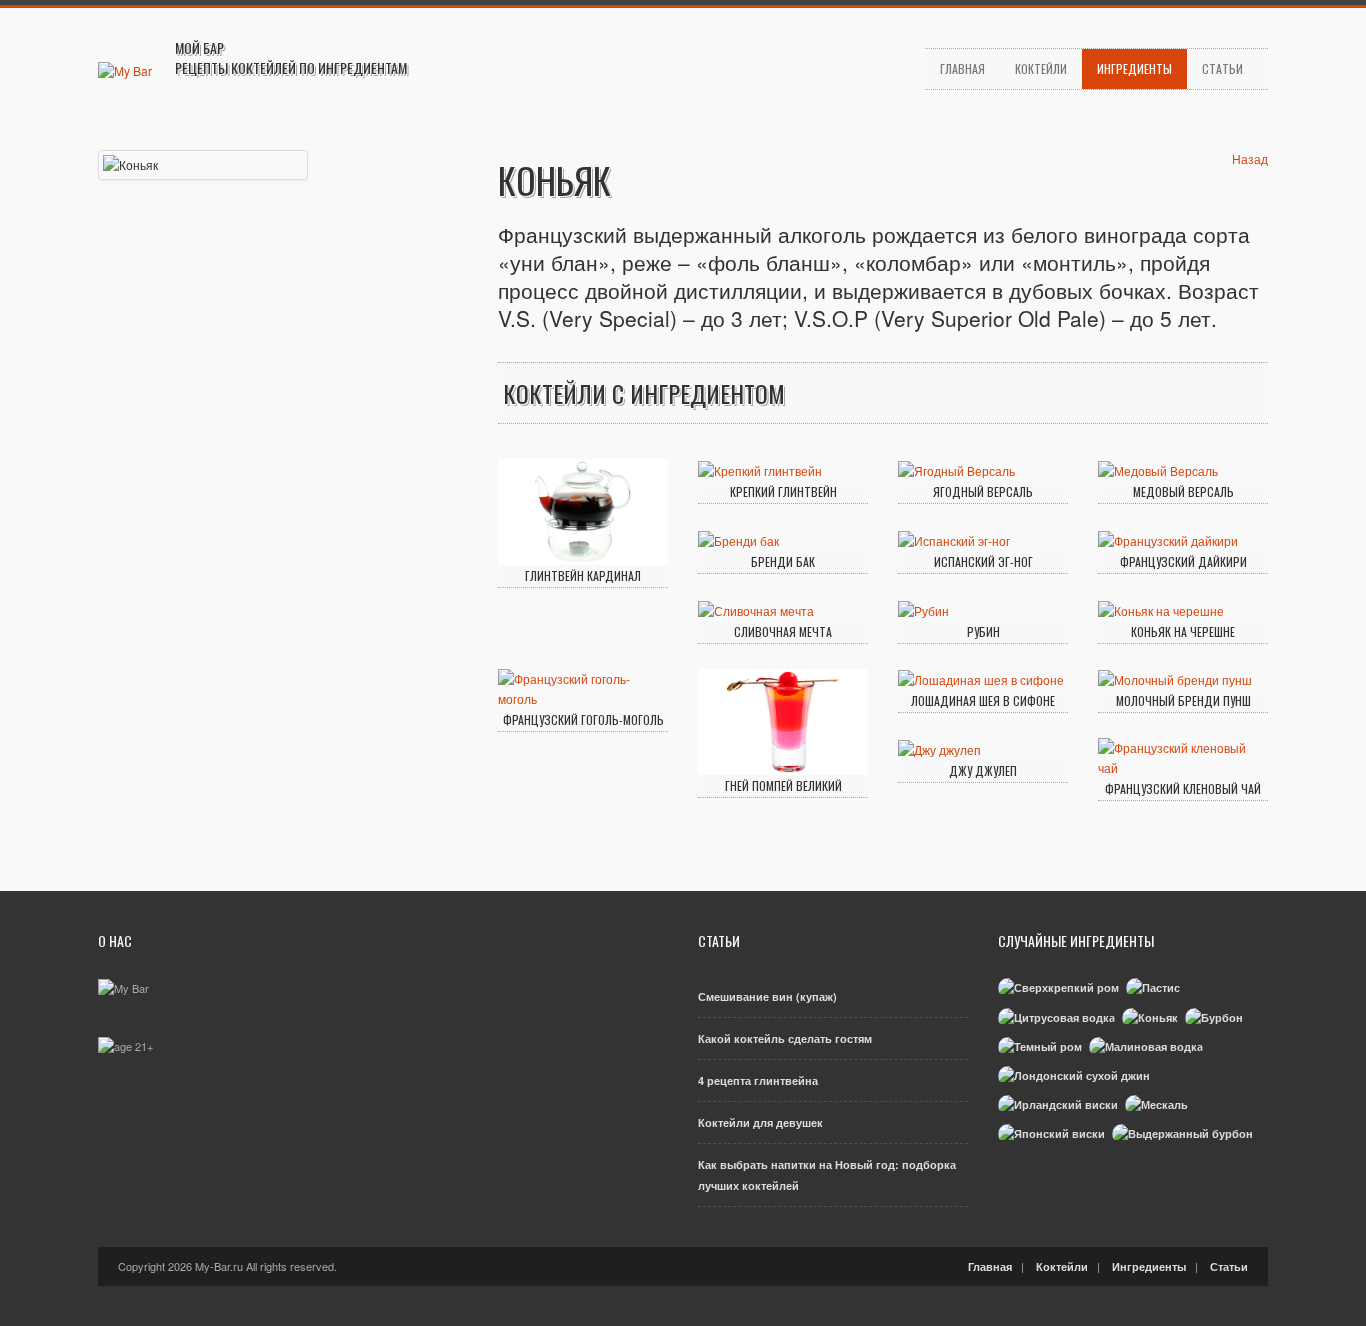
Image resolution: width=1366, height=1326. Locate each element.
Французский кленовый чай (1183, 788)
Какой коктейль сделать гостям (785, 1038)
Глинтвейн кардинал (583, 575)
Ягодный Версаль (983, 491)
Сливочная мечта (783, 631)
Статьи (1222, 68)
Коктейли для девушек (760, 1122)
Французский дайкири (1183, 561)
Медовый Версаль (1183, 491)
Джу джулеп (983, 770)
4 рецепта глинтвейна (758, 1080)
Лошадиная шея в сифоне (983, 700)
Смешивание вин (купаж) (767, 996)
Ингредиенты (1134, 68)
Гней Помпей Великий (783, 785)
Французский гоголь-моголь (583, 719)
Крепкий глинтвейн (783, 491)
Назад (1250, 158)
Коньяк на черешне (1183, 631)
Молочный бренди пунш (1183, 700)
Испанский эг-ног (983, 561)
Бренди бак (783, 561)
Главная (962, 68)
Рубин (983, 631)
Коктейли (1041, 68)
